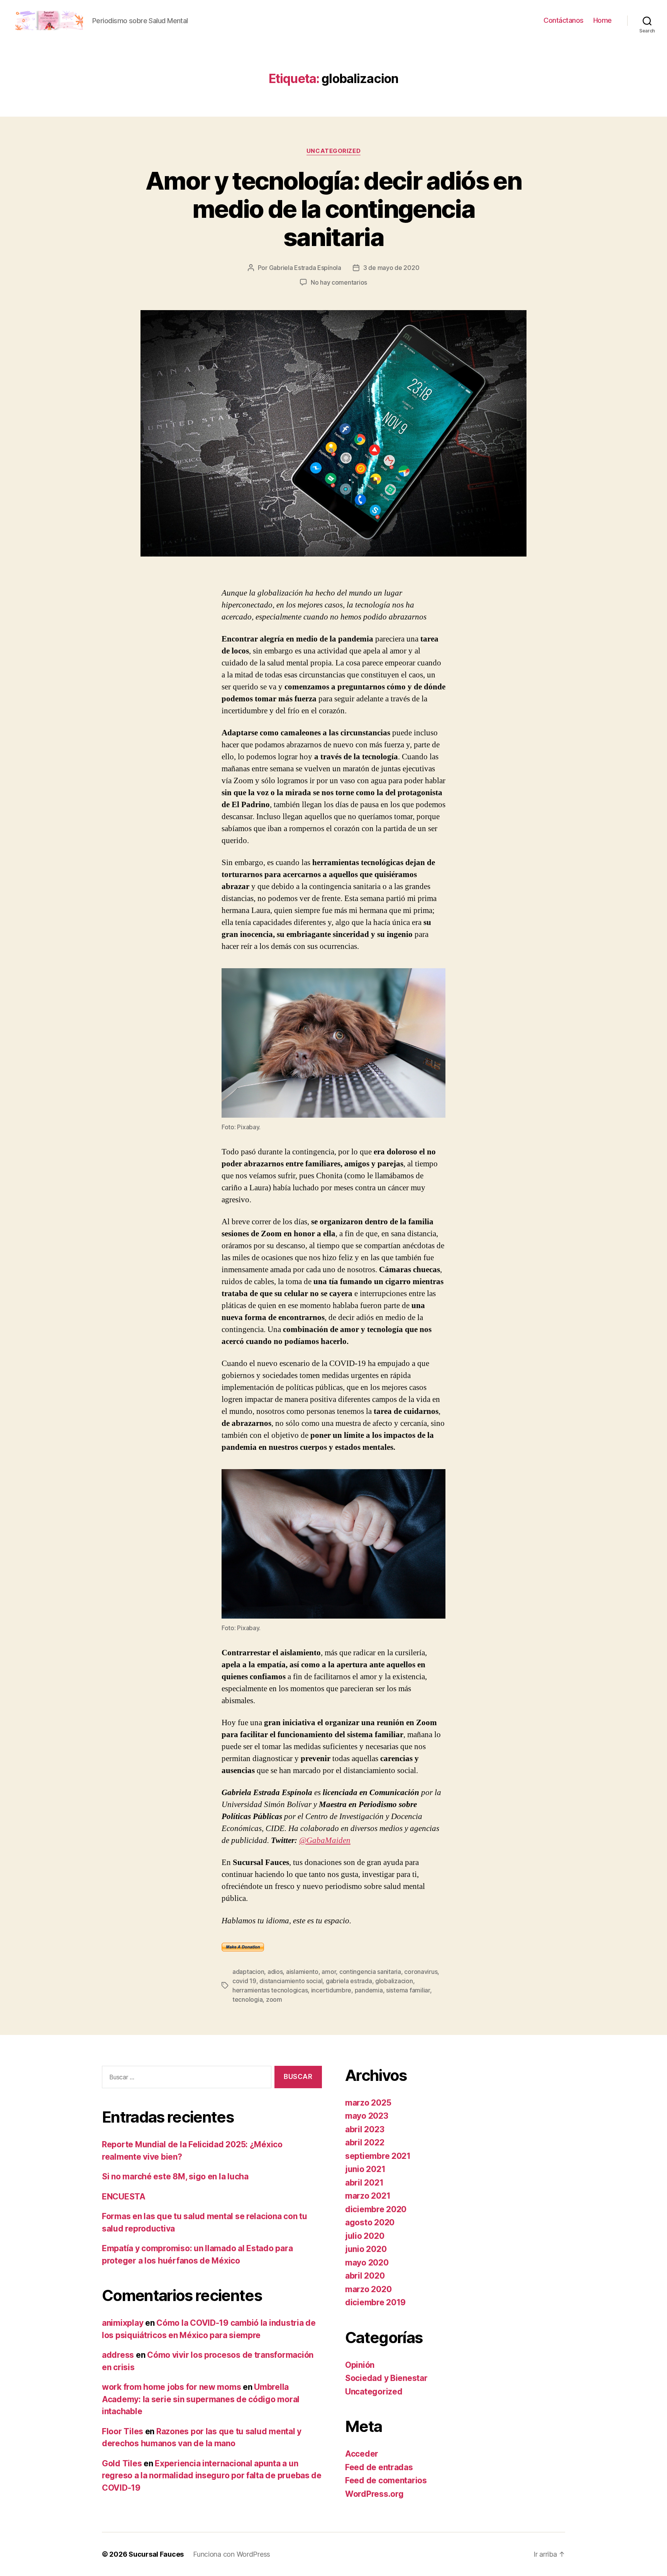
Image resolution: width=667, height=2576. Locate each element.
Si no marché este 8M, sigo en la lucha (175, 2176)
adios (275, 1972)
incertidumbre (331, 1990)
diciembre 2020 (376, 2209)
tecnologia (247, 1999)
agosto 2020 (370, 2222)
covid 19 (244, 1981)
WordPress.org (374, 2494)
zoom (274, 1999)
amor (329, 1972)
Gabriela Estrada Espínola (305, 268)
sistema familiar (408, 1990)
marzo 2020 (368, 2289)
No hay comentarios (339, 282)
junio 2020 (366, 2249)
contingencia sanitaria (370, 1972)
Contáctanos (564, 20)
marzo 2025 (368, 2103)
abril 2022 (365, 2142)
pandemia (369, 1990)
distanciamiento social (291, 1981)
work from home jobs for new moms (171, 2387)
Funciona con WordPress (232, 2554)
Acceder (362, 2454)
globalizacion (394, 1981)
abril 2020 (365, 2276)
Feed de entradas (379, 2467)
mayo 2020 (367, 2263)
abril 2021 (364, 2183)
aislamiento (302, 1972)
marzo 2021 (368, 2196)
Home (603, 20)
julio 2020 (365, 2236)
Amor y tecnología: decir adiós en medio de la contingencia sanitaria (333, 209)
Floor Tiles (123, 2431)
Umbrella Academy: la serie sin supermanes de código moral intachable (201, 2399)
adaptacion (248, 1972)
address (118, 2355)
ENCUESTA (124, 2197)
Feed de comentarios (386, 2480)
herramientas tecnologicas (270, 1990)
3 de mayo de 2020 (391, 268)
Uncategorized (333, 151)
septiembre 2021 (378, 2156)
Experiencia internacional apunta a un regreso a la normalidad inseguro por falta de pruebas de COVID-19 (212, 2476)
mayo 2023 (367, 2116)
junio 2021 (365, 2169)
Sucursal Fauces (156, 2554)
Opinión (360, 2365)
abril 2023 (365, 2129)
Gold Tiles (122, 2463)
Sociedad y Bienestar (386, 2378)
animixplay (123, 2323)
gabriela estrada (349, 1981)
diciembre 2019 (375, 2302)
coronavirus (421, 1972)
